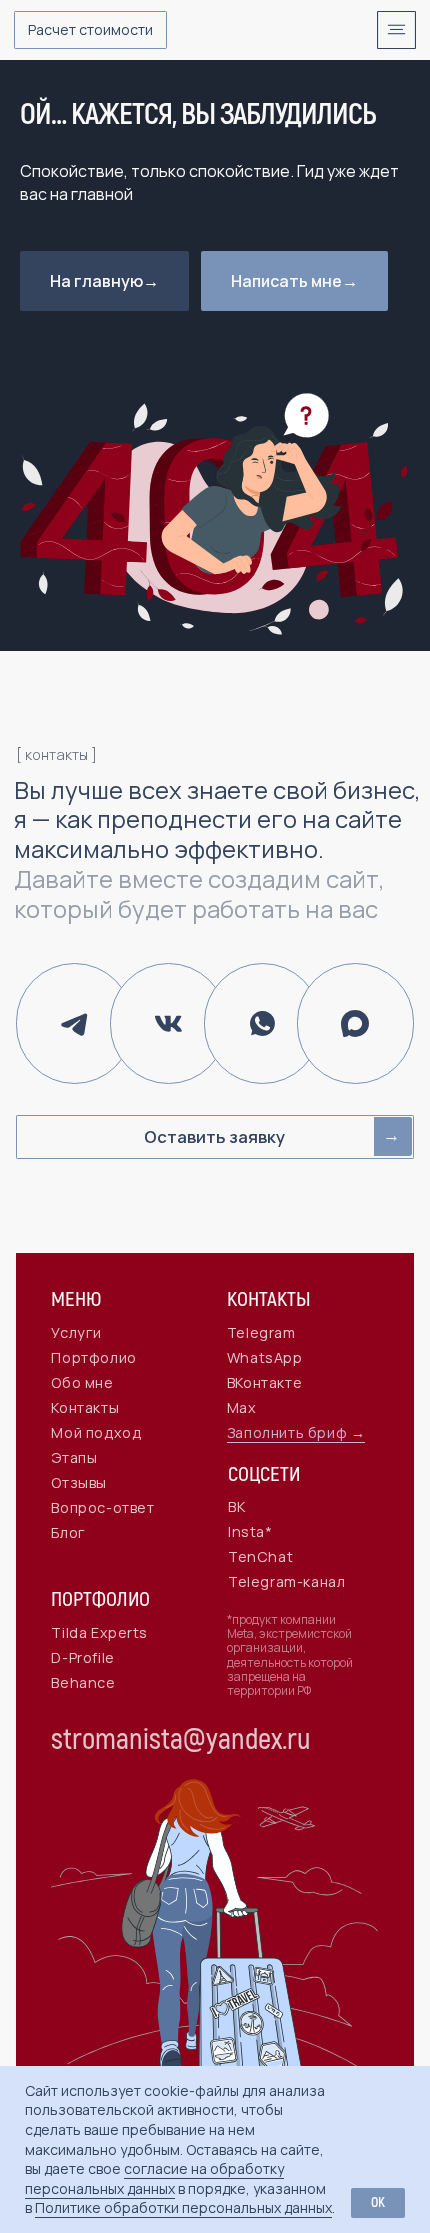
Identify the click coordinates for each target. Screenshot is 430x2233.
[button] (90, 30)
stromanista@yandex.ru (181, 1740)
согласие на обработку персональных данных (154, 2178)
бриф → (337, 1432)
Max (242, 1407)
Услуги (76, 1332)
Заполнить (267, 1432)
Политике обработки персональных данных (183, 2207)
